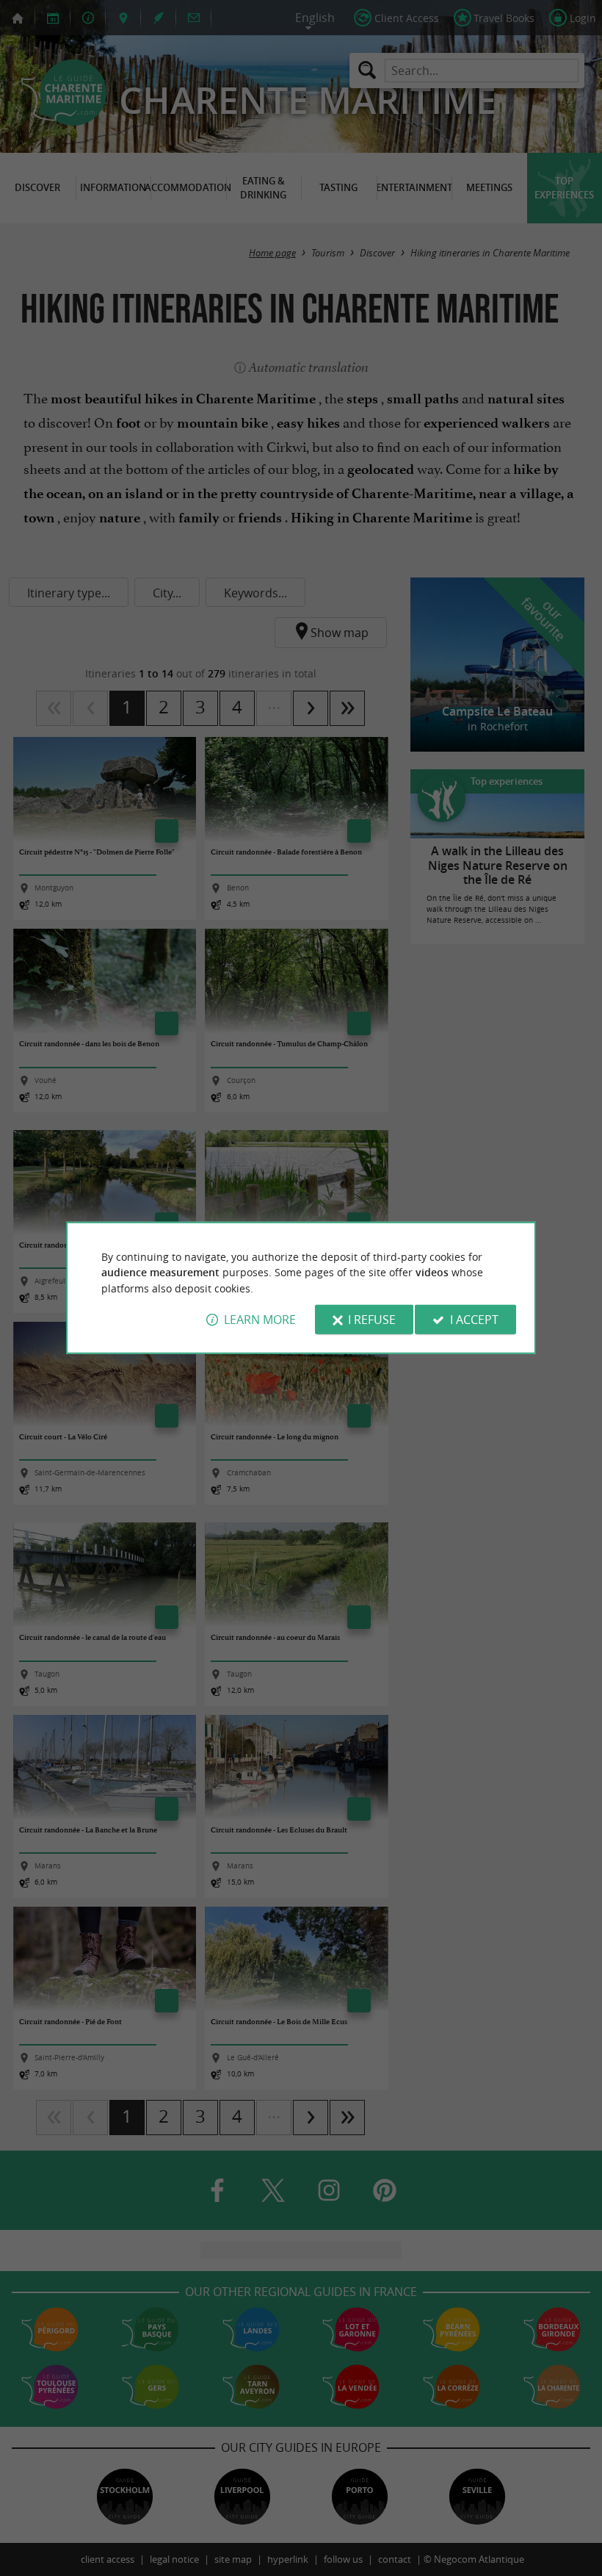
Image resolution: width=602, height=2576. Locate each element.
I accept (474, 1320)
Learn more (260, 1320)
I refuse (372, 1320)
